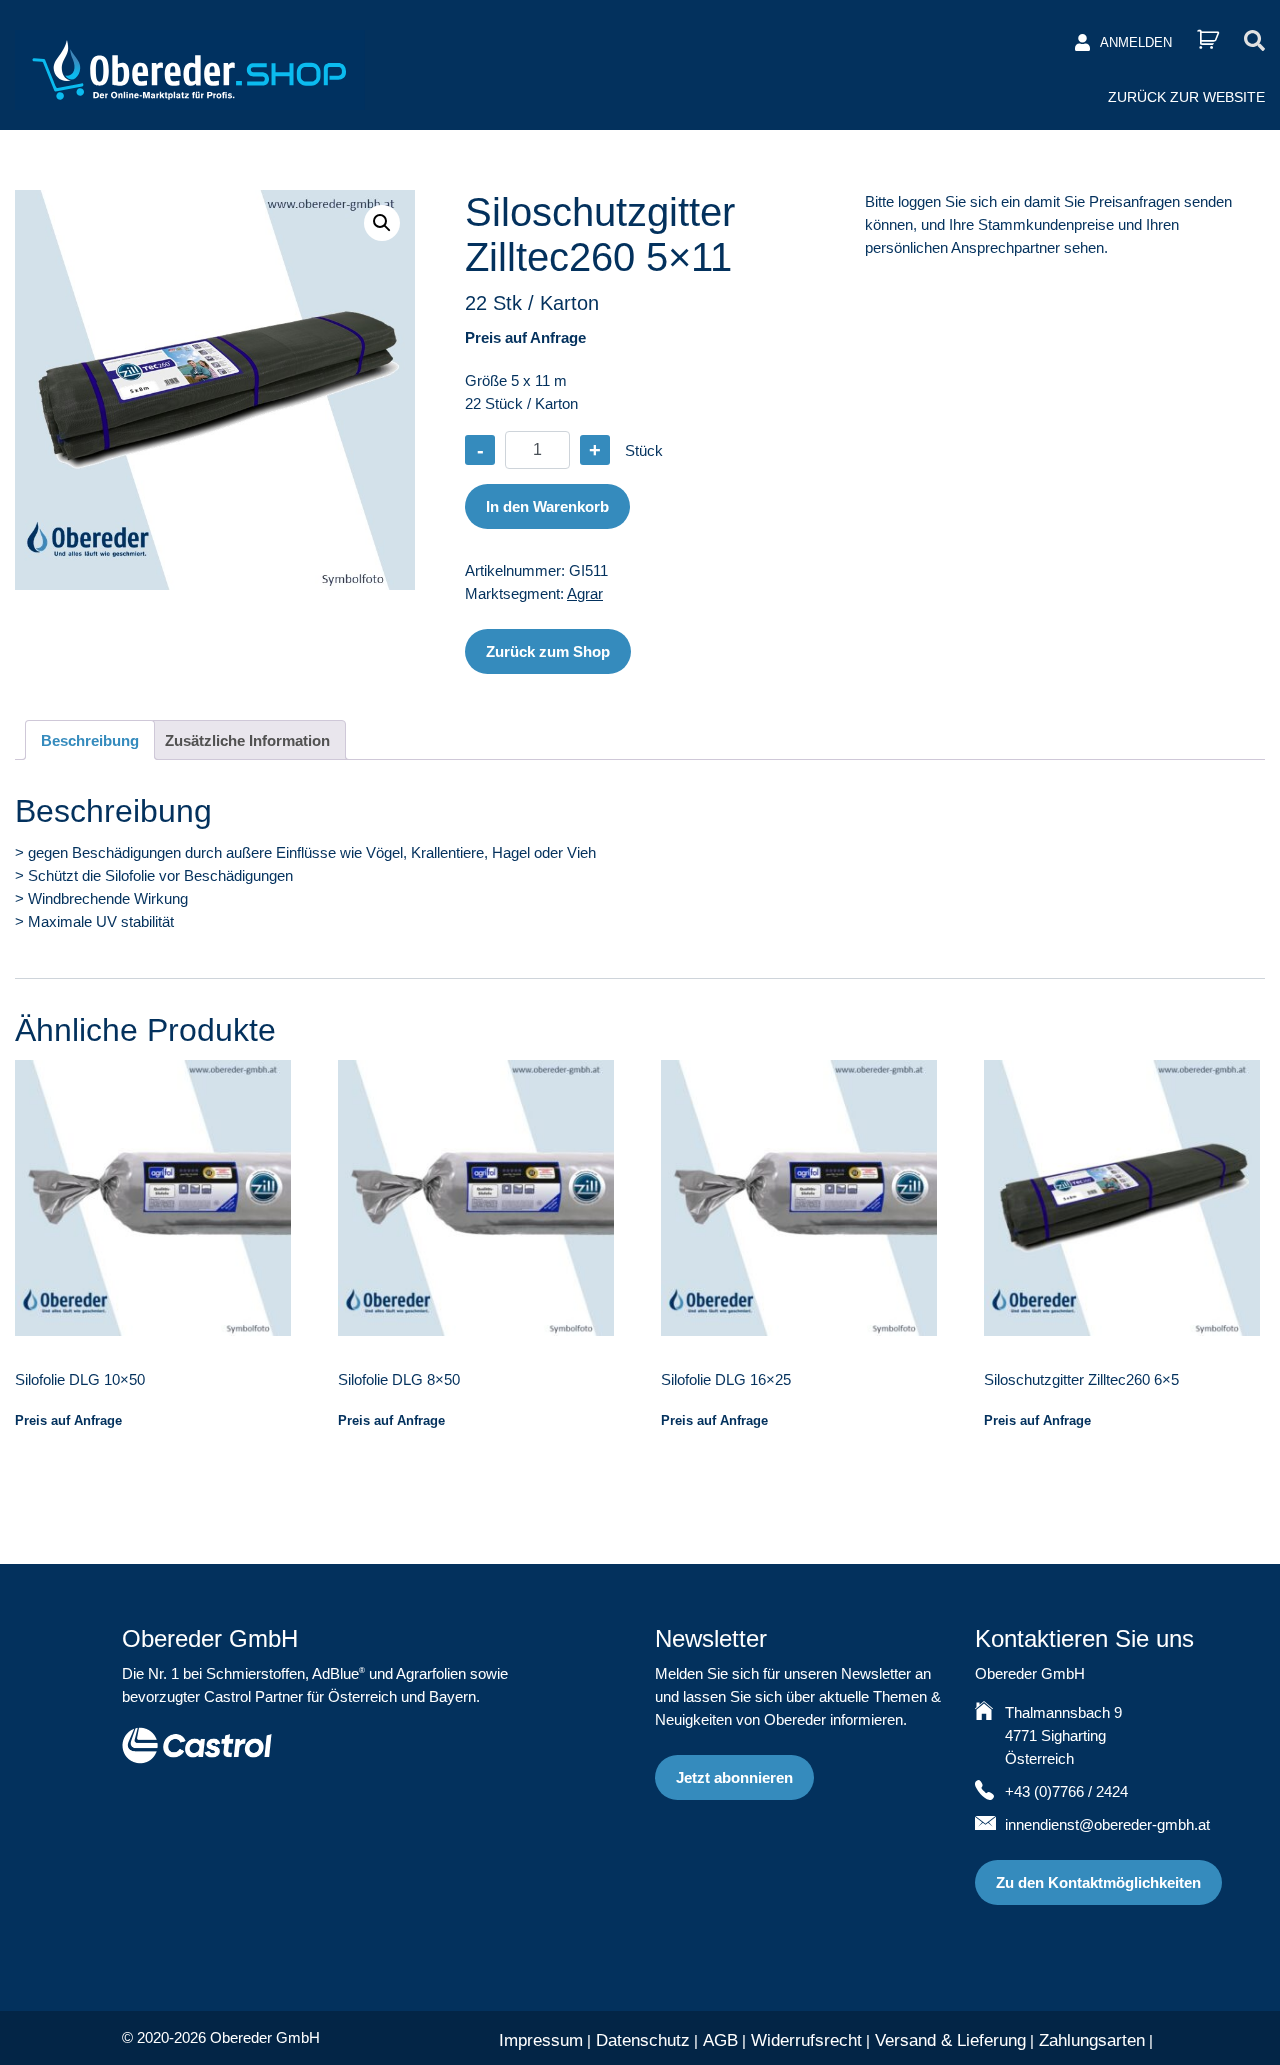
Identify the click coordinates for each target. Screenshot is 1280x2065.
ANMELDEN (1136, 42)
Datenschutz (643, 2040)
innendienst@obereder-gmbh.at (1107, 1824)
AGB (720, 2040)
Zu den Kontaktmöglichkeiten (1098, 1882)
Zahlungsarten (1092, 2040)
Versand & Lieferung (950, 2040)
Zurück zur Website (1186, 97)
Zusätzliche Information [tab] (247, 740)
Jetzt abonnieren (734, 1777)
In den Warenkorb (547, 506)
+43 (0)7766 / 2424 (1066, 1791)
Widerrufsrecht (806, 2040)
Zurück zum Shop (548, 651)
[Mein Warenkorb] (1208, 39)
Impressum (541, 2040)
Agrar (585, 593)
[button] (382, 223)
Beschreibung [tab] (90, 740)
